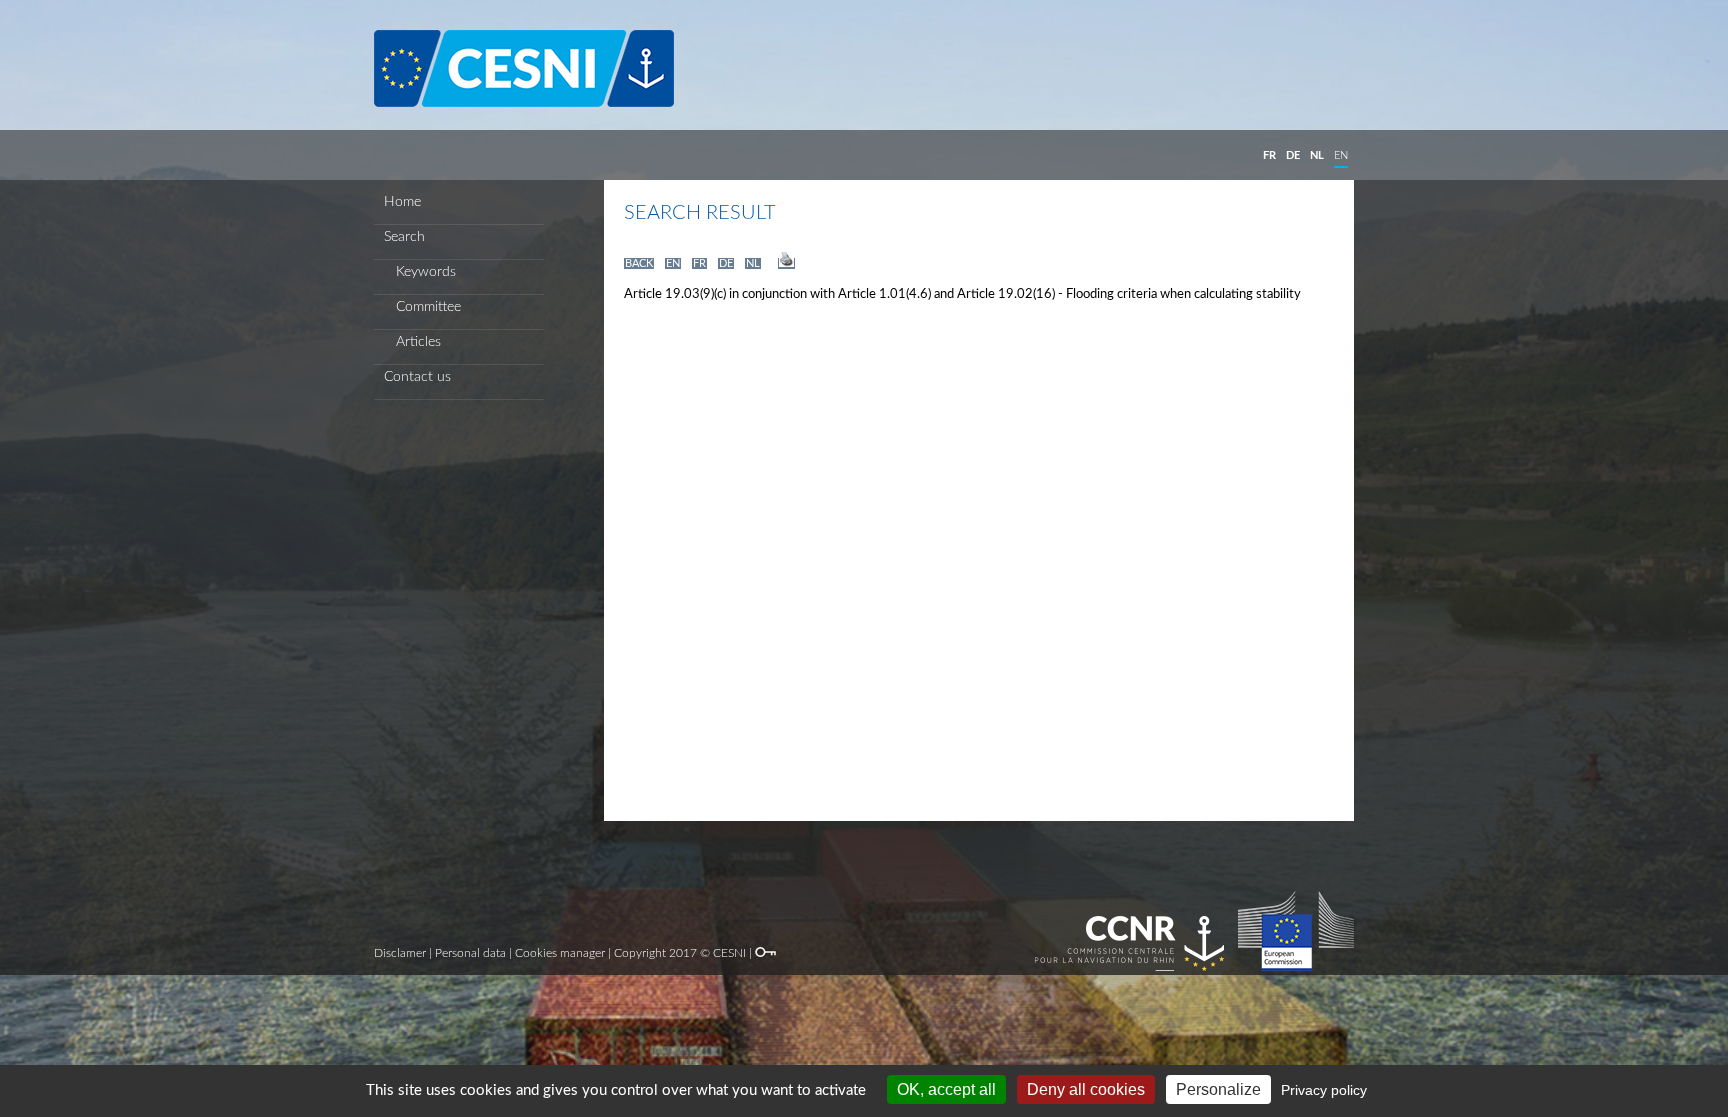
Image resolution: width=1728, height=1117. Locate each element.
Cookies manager (560, 953)
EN (1341, 155)
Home (402, 202)
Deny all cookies (1086, 1089)
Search (404, 237)
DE (1293, 155)
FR (1269, 155)
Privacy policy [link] (1324, 1090)
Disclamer (400, 953)
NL (1317, 155)
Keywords (420, 272)
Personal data (470, 953)
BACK (639, 263)
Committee (422, 307)
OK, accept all (946, 1089)
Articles (412, 342)
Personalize (1218, 1089)
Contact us (417, 377)
